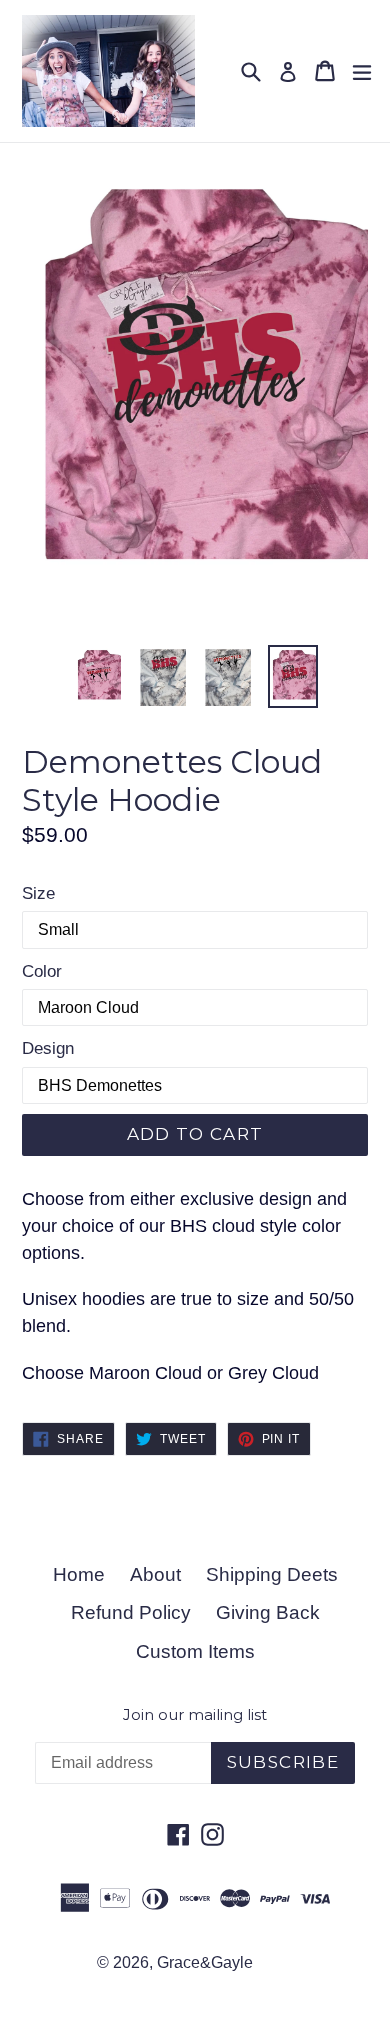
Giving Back (268, 1612)
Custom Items (195, 1651)
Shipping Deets (272, 1574)
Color (42, 971)
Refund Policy (131, 1612)
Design (48, 1048)
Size (38, 893)
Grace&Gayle (205, 1962)
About (155, 1574)
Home (79, 1574)
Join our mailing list (195, 1715)
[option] (97, 676)
